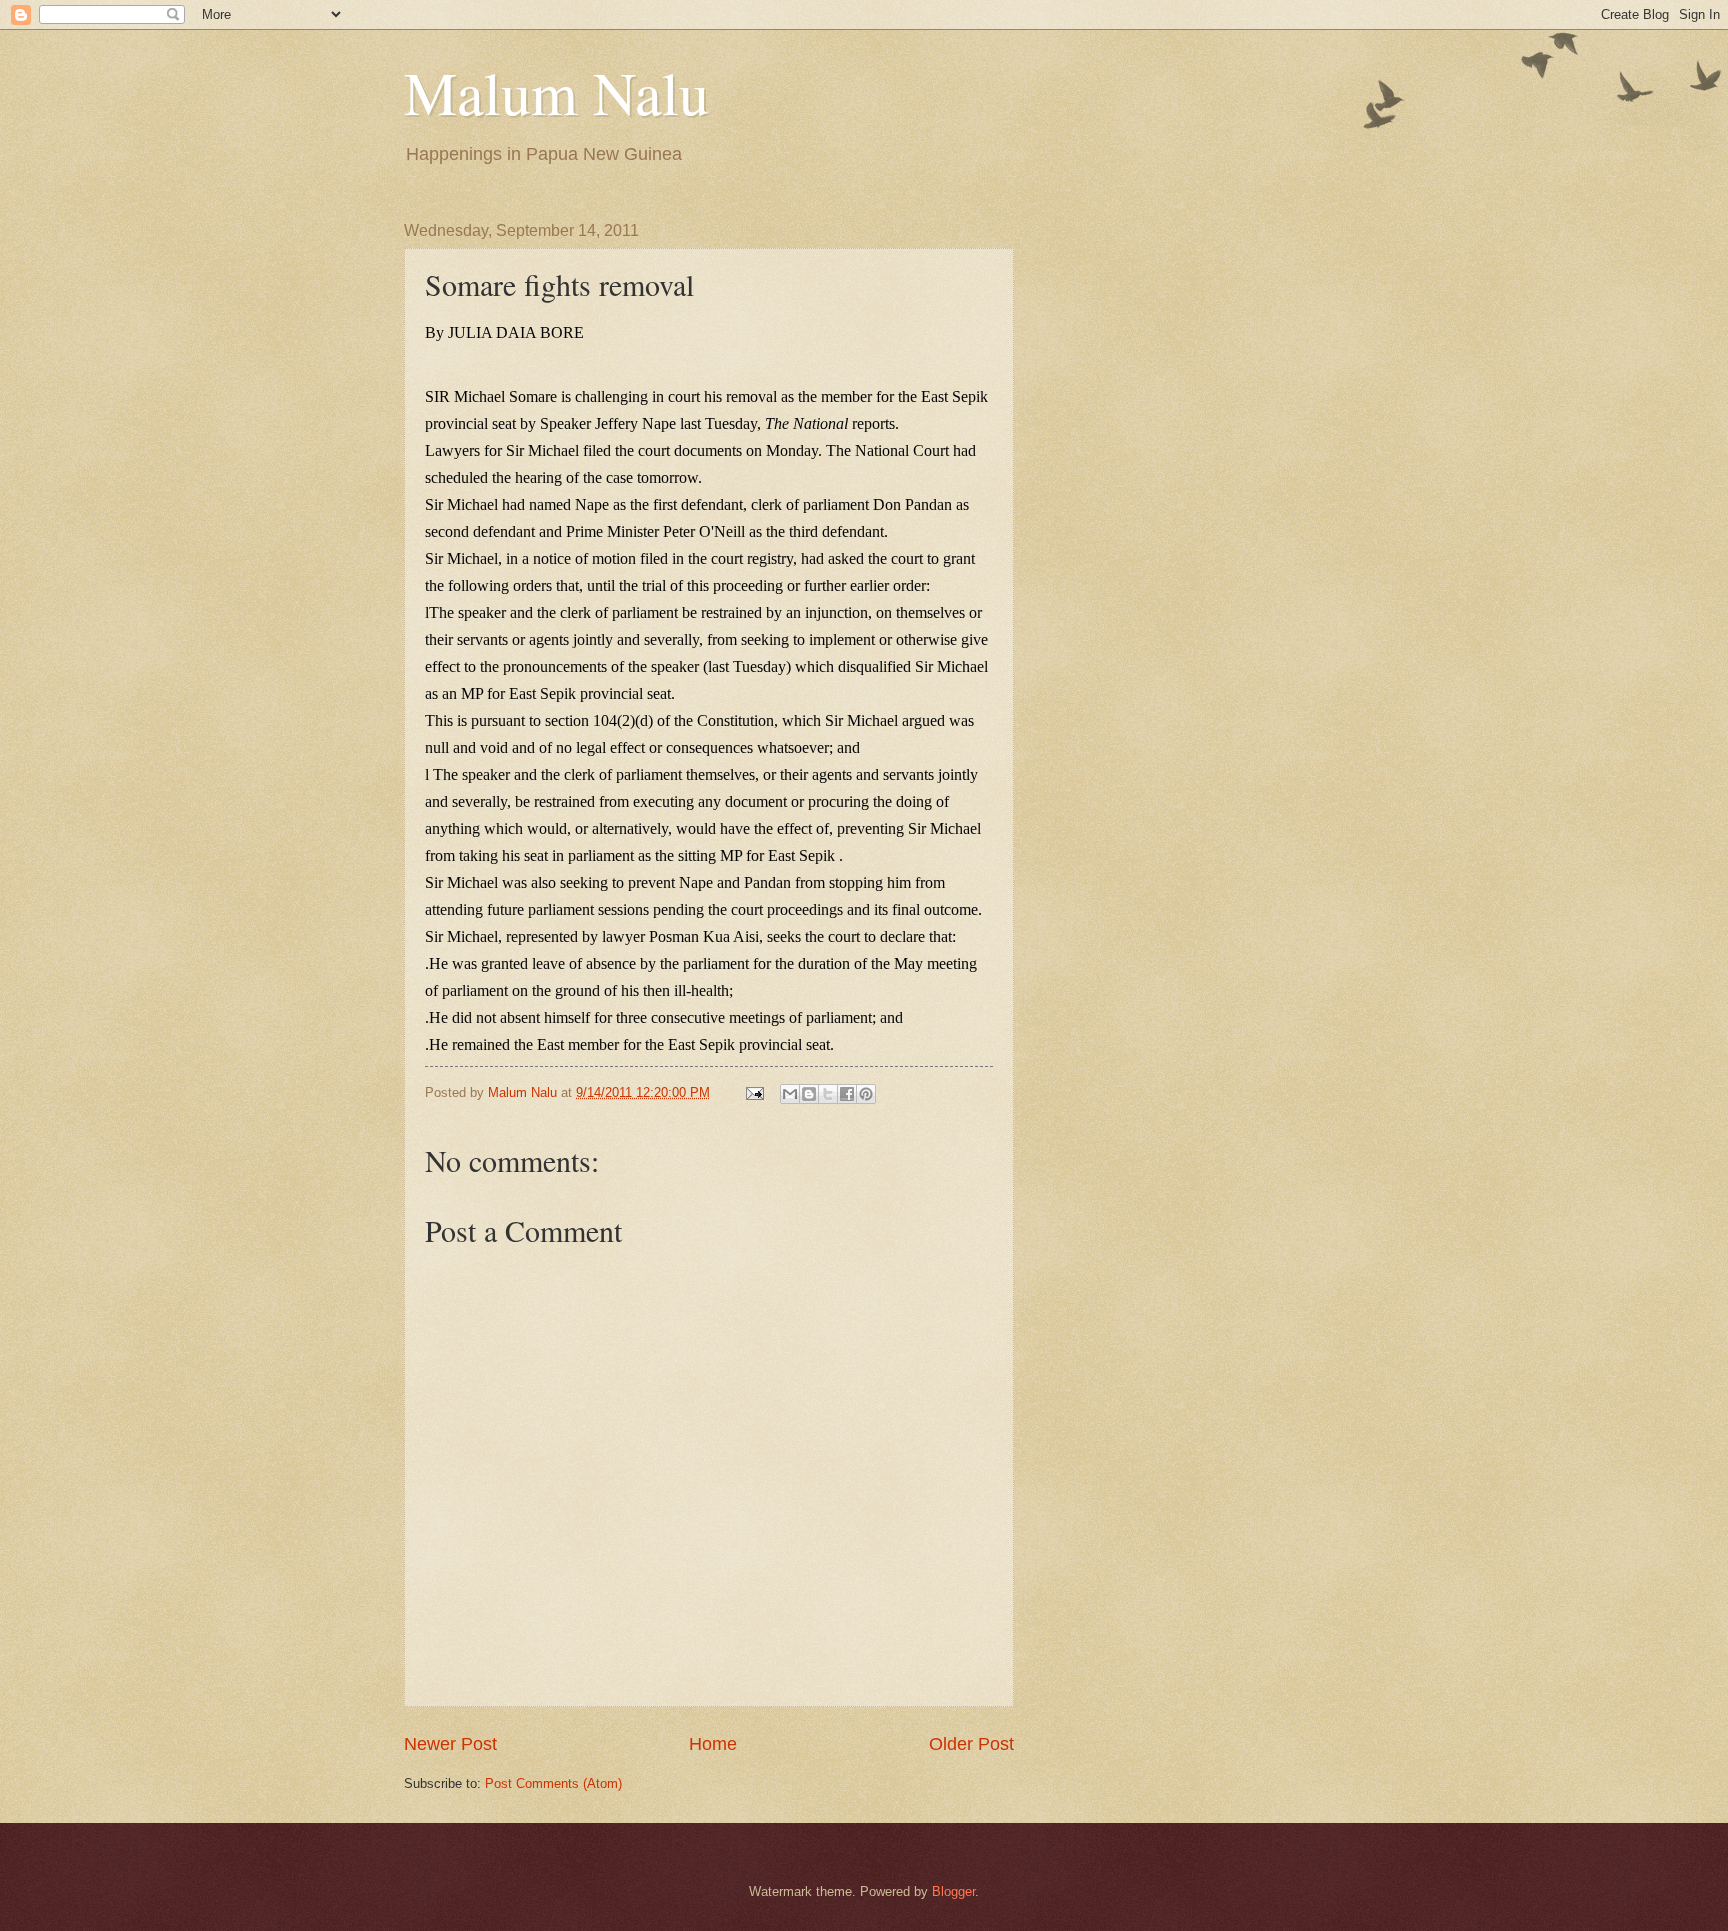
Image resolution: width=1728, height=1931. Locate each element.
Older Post (971, 1744)
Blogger (953, 1891)
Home (713, 1744)
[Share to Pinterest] (866, 1094)
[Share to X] (828, 1094)
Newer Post (450, 1744)
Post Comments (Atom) (553, 1783)
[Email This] (790, 1094)
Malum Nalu (556, 92)
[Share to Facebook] (847, 1094)
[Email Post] (754, 1092)
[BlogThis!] (809, 1094)
